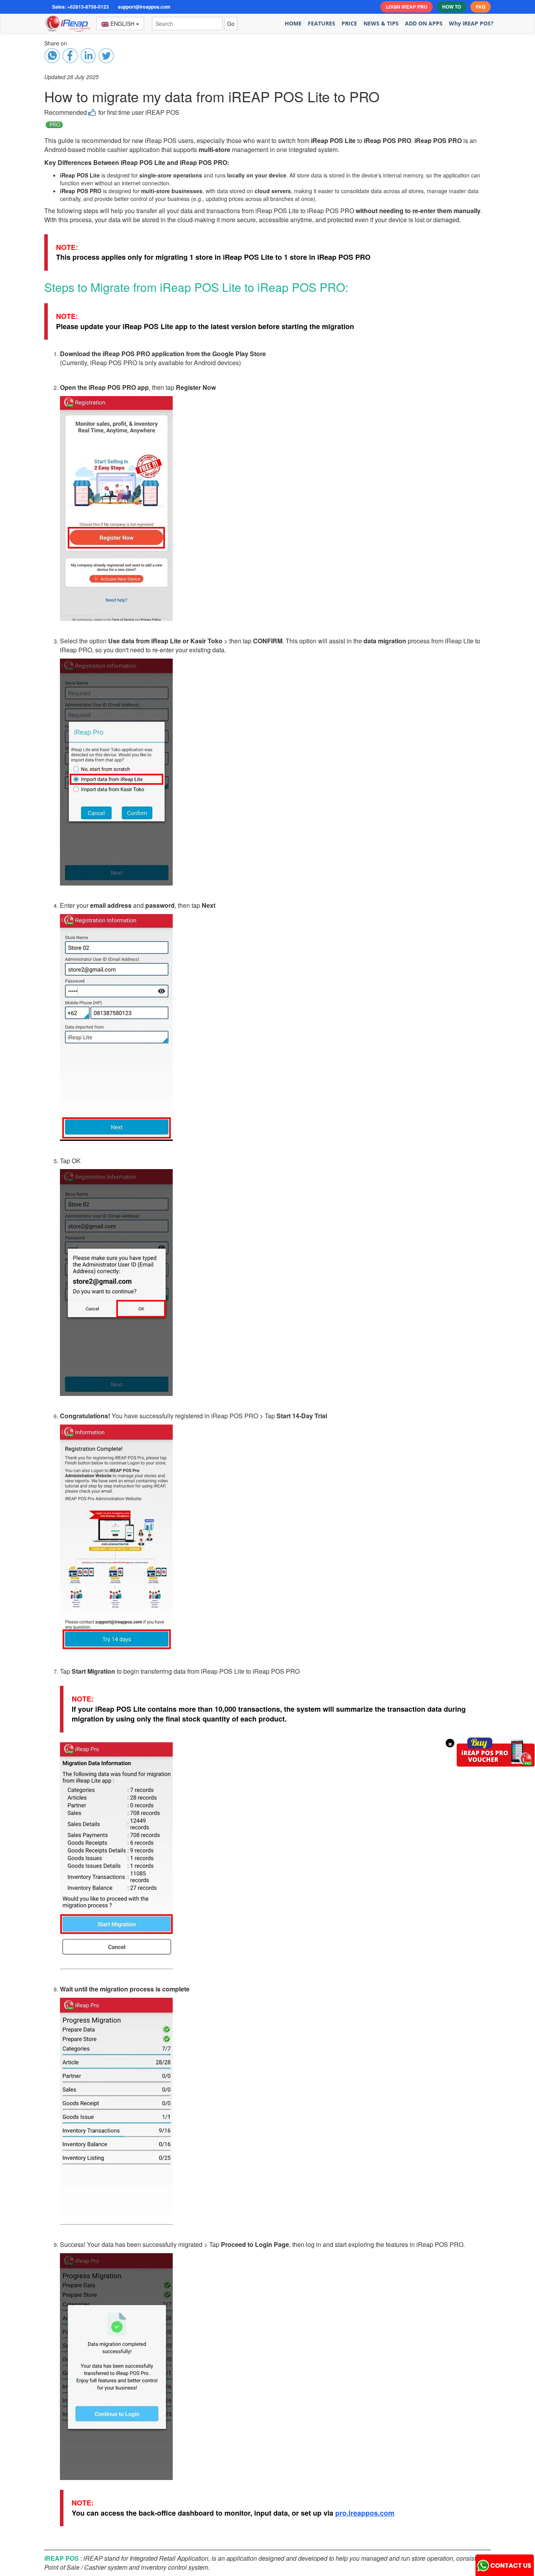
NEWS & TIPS (381, 23)
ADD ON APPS (424, 23)
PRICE (349, 23)
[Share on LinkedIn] (88, 56)
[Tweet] (106, 56)
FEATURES (322, 23)
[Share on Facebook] (52, 56)
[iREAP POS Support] (505, 2563)
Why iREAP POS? (471, 23)
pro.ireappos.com (365, 2513)
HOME (293, 23)
